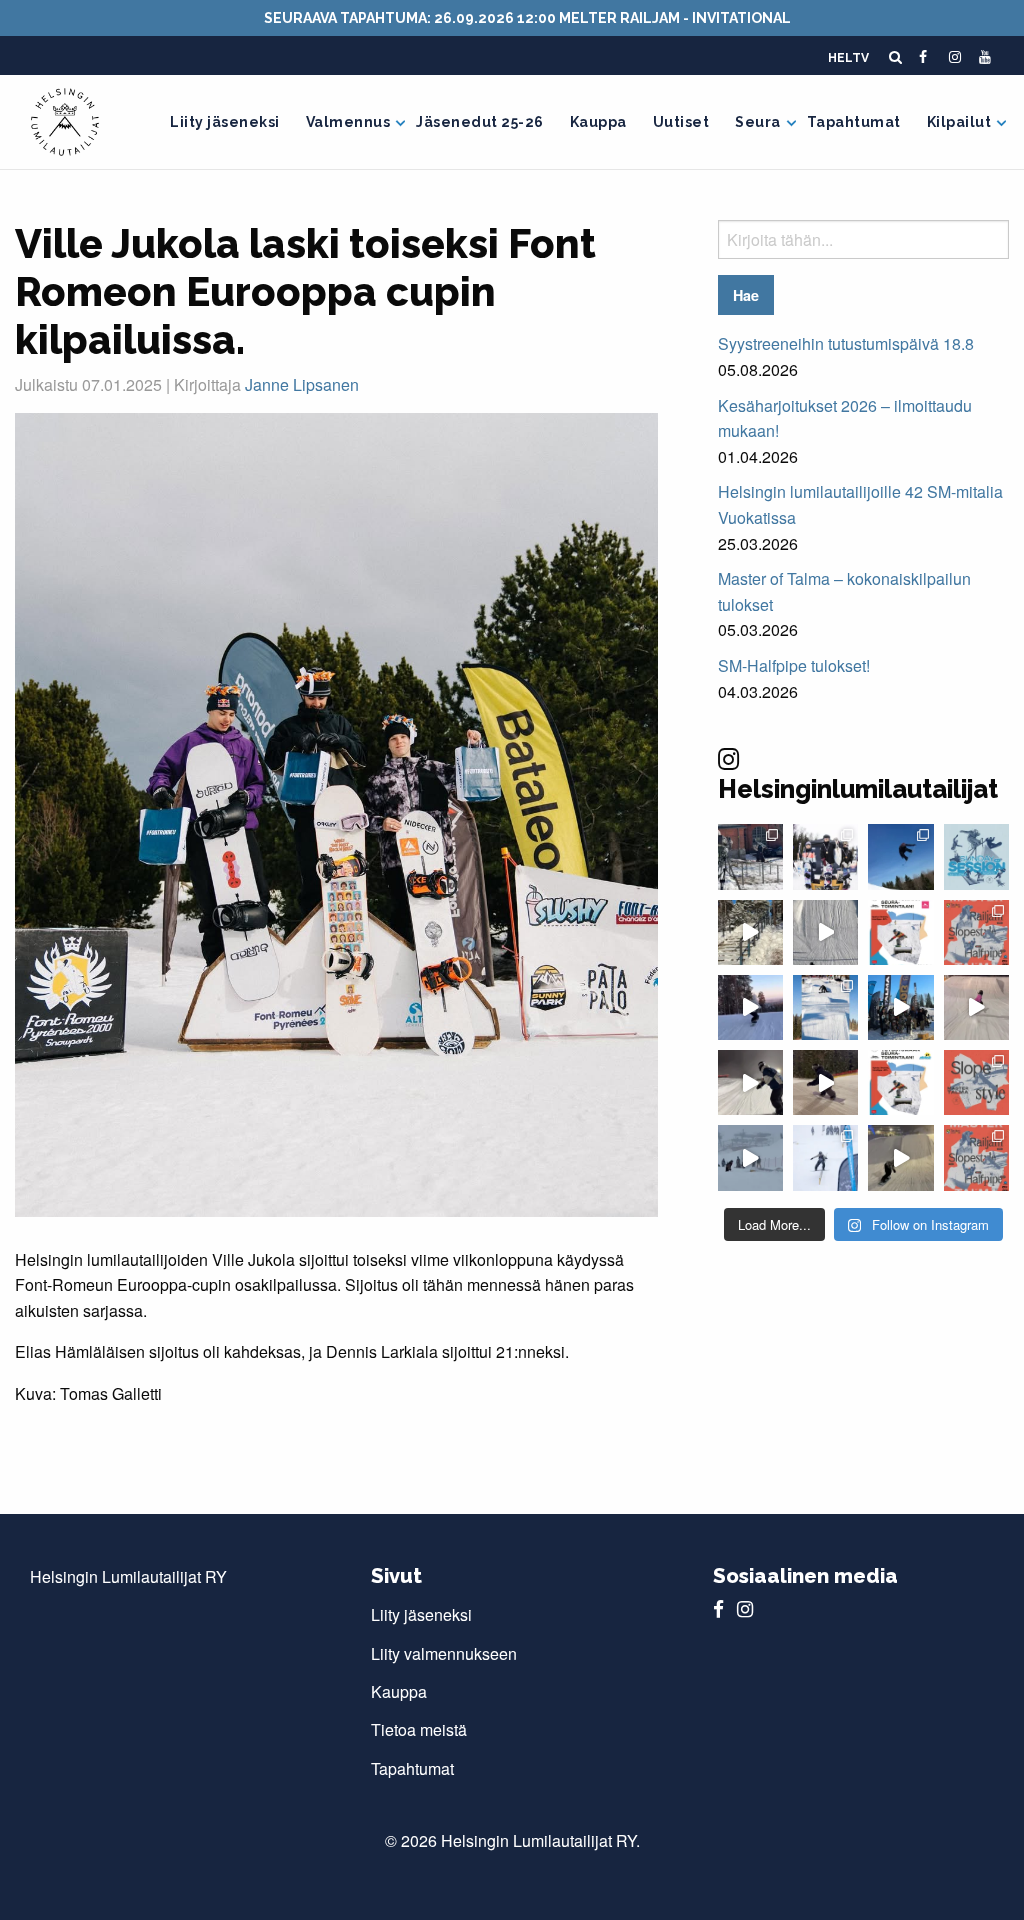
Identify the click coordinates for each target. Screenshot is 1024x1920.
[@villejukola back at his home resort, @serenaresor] (900, 1157)
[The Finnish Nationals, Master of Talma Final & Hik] (900, 856)
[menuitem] (225, 122)
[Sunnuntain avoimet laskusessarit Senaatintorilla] (976, 856)
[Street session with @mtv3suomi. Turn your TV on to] (750, 856)
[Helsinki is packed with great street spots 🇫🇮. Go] (750, 932)
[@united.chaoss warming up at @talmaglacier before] (825, 1082)
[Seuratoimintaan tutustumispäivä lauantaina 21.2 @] (900, 932)
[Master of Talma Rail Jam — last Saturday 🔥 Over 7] (750, 1157)
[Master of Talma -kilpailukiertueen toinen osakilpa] (976, 1082)
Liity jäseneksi (225, 122)
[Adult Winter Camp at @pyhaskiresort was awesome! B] (750, 1007)
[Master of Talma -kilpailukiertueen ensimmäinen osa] (976, 1157)
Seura (758, 122)
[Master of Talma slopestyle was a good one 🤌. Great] (825, 1007)
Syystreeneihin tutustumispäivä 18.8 (846, 343)
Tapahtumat (854, 122)
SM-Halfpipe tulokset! (794, 665)
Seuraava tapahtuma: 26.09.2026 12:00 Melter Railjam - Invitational (527, 18)
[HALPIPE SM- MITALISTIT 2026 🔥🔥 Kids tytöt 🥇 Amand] (825, 856)
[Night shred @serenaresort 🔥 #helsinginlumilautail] (750, 1082)
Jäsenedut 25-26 (480, 122)
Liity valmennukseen (444, 1653)
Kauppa (598, 122)
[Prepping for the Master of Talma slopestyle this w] (976, 1007)
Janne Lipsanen (302, 384)
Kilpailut (959, 122)
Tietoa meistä (419, 1729)
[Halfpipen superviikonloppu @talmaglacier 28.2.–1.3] (976, 932)
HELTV (848, 58)
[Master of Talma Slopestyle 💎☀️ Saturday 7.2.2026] (900, 1007)
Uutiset (681, 122)
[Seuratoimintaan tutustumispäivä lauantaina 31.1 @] (900, 1082)
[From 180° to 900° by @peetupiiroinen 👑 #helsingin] (825, 932)
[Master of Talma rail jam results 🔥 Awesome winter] (825, 1157)
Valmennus (348, 122)
